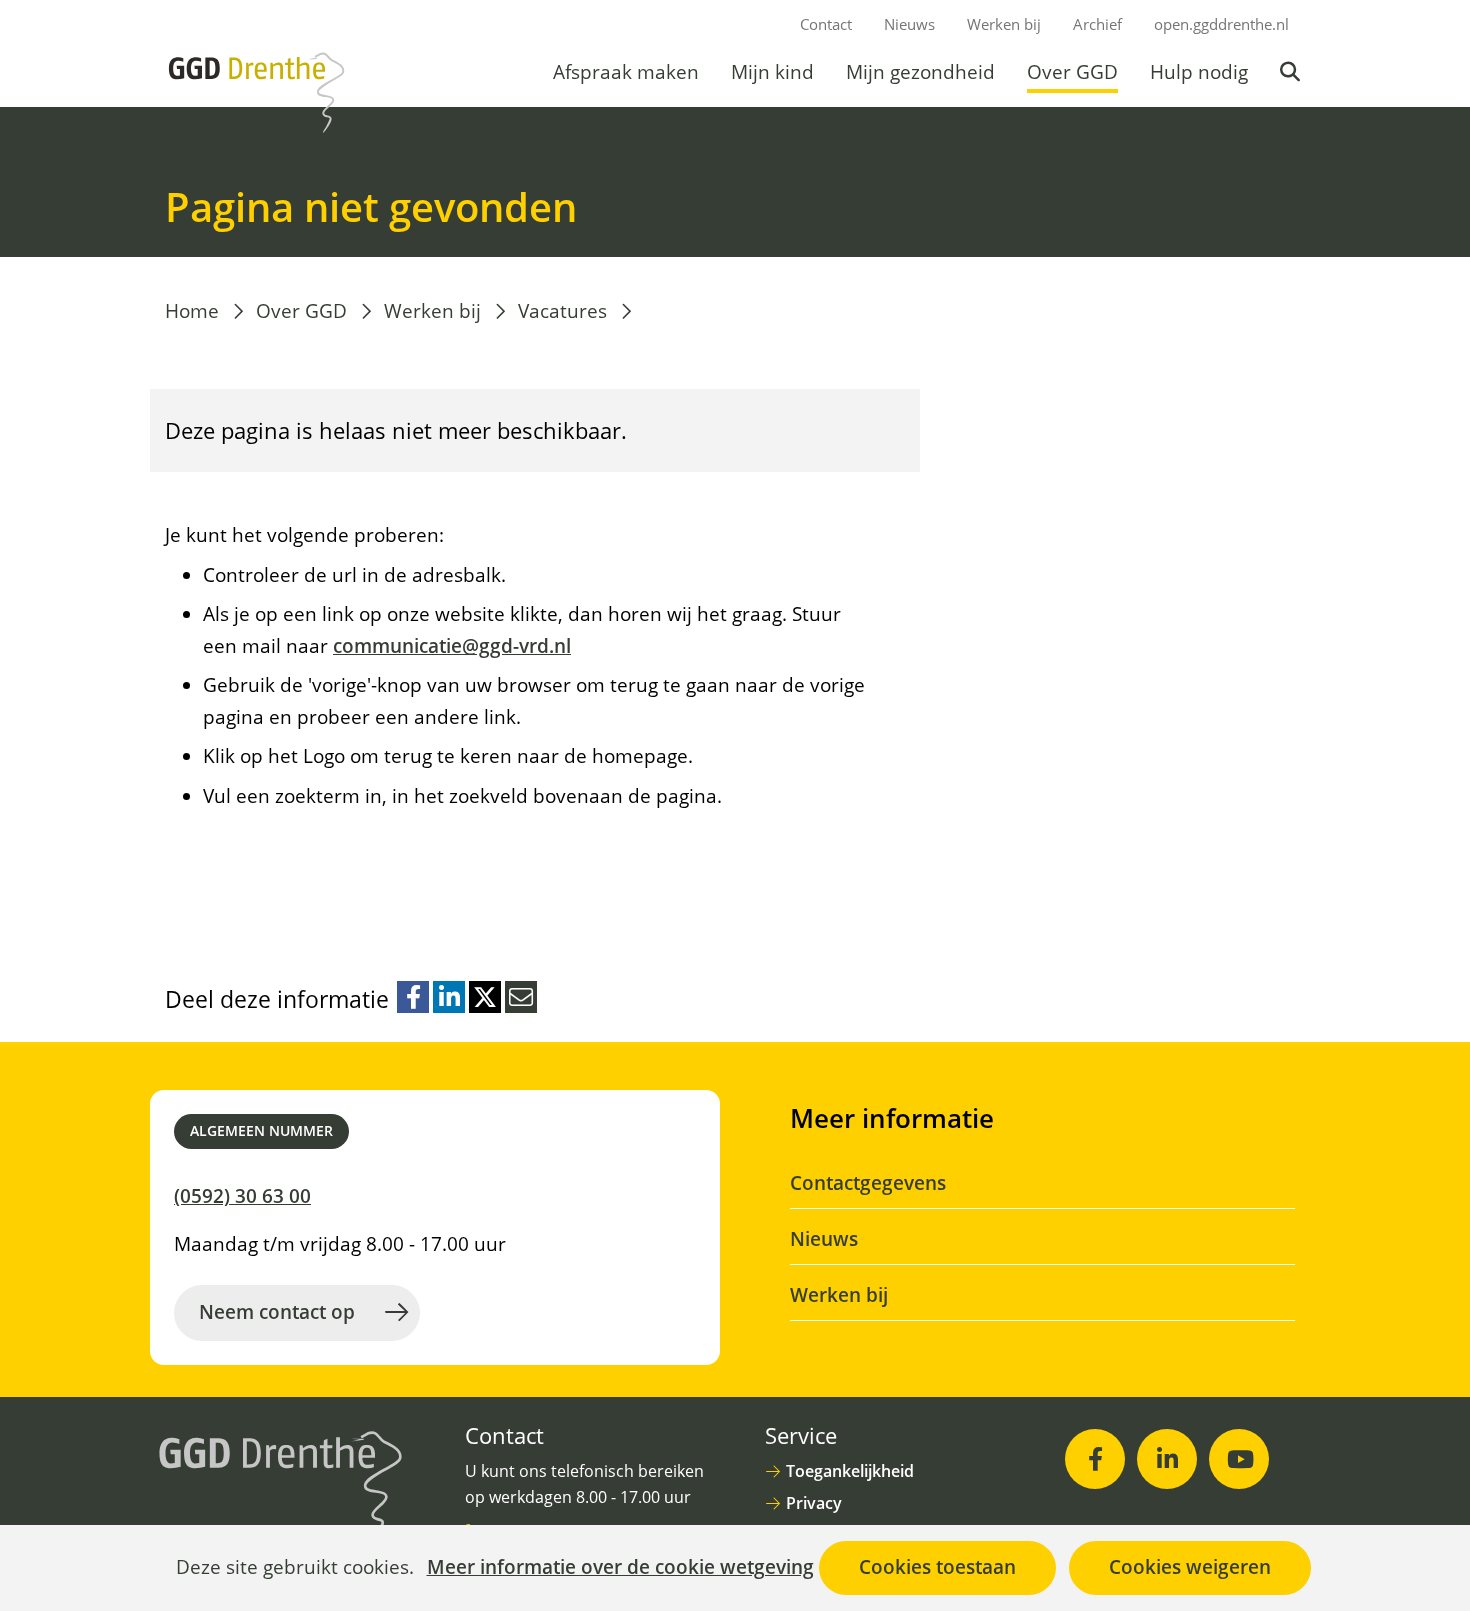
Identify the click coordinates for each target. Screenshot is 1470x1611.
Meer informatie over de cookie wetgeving (620, 1568)
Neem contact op (277, 1312)
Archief (1097, 24)
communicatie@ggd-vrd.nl (452, 646)
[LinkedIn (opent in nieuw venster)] (1167, 1459)
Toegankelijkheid (850, 1471)
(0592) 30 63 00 (242, 1196)
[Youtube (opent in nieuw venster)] (1239, 1459)
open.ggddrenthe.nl (1221, 24)
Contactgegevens (868, 1183)
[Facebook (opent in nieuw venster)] (1095, 1459)
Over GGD (1072, 72)
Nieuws (909, 24)
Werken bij (1004, 24)
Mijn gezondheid (920, 72)
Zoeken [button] (1292, 72)
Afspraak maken (626, 72)
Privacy (814, 1503)
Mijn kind (772, 72)
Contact (826, 24)
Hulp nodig (1199, 72)
